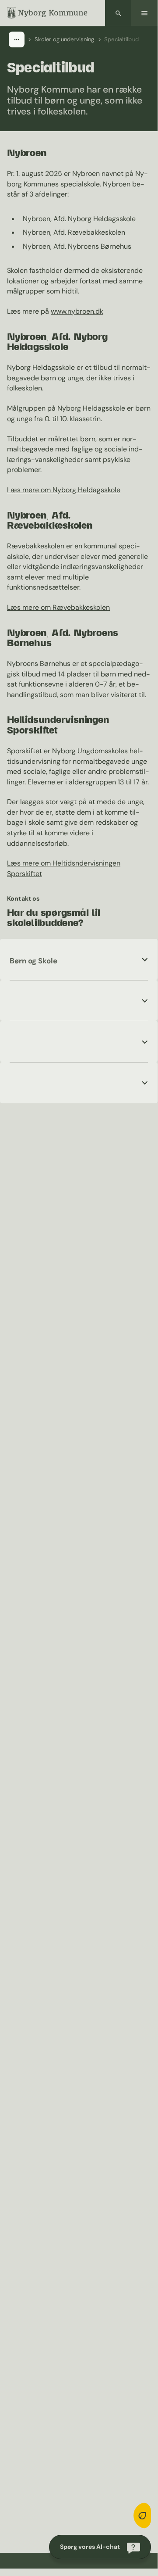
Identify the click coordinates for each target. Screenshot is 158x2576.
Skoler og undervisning (65, 39)
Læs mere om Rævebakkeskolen (58, 607)
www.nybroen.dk (77, 311)
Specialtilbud (121, 39)
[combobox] (17, 39)
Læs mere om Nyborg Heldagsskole (64, 490)
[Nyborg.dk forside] (47, 13)
